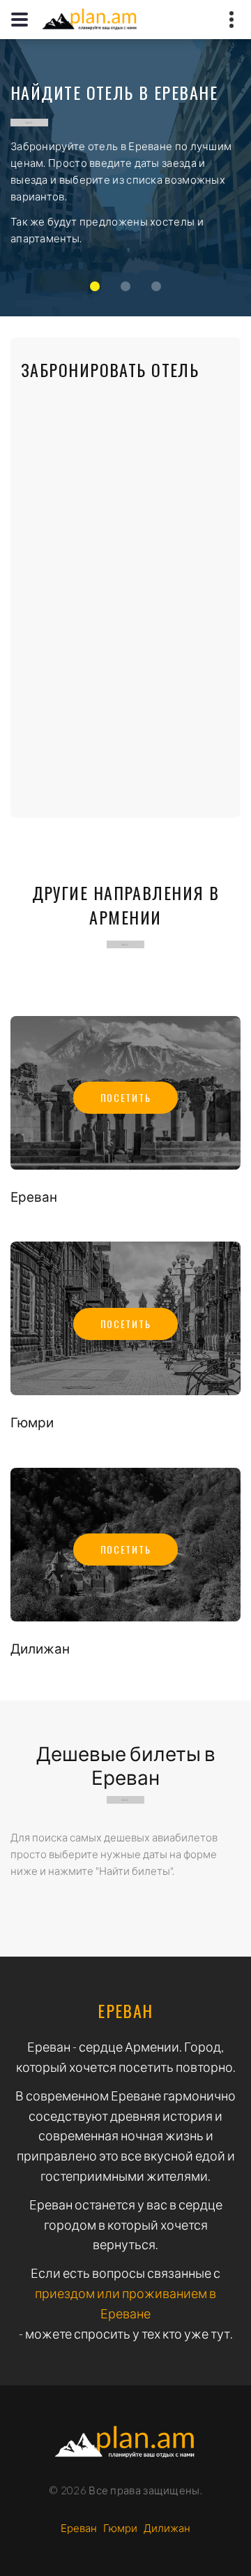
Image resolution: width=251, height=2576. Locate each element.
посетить (125, 1097)
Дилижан (40, 1648)
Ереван (34, 1197)
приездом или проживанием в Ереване (125, 2303)
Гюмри (32, 1422)
